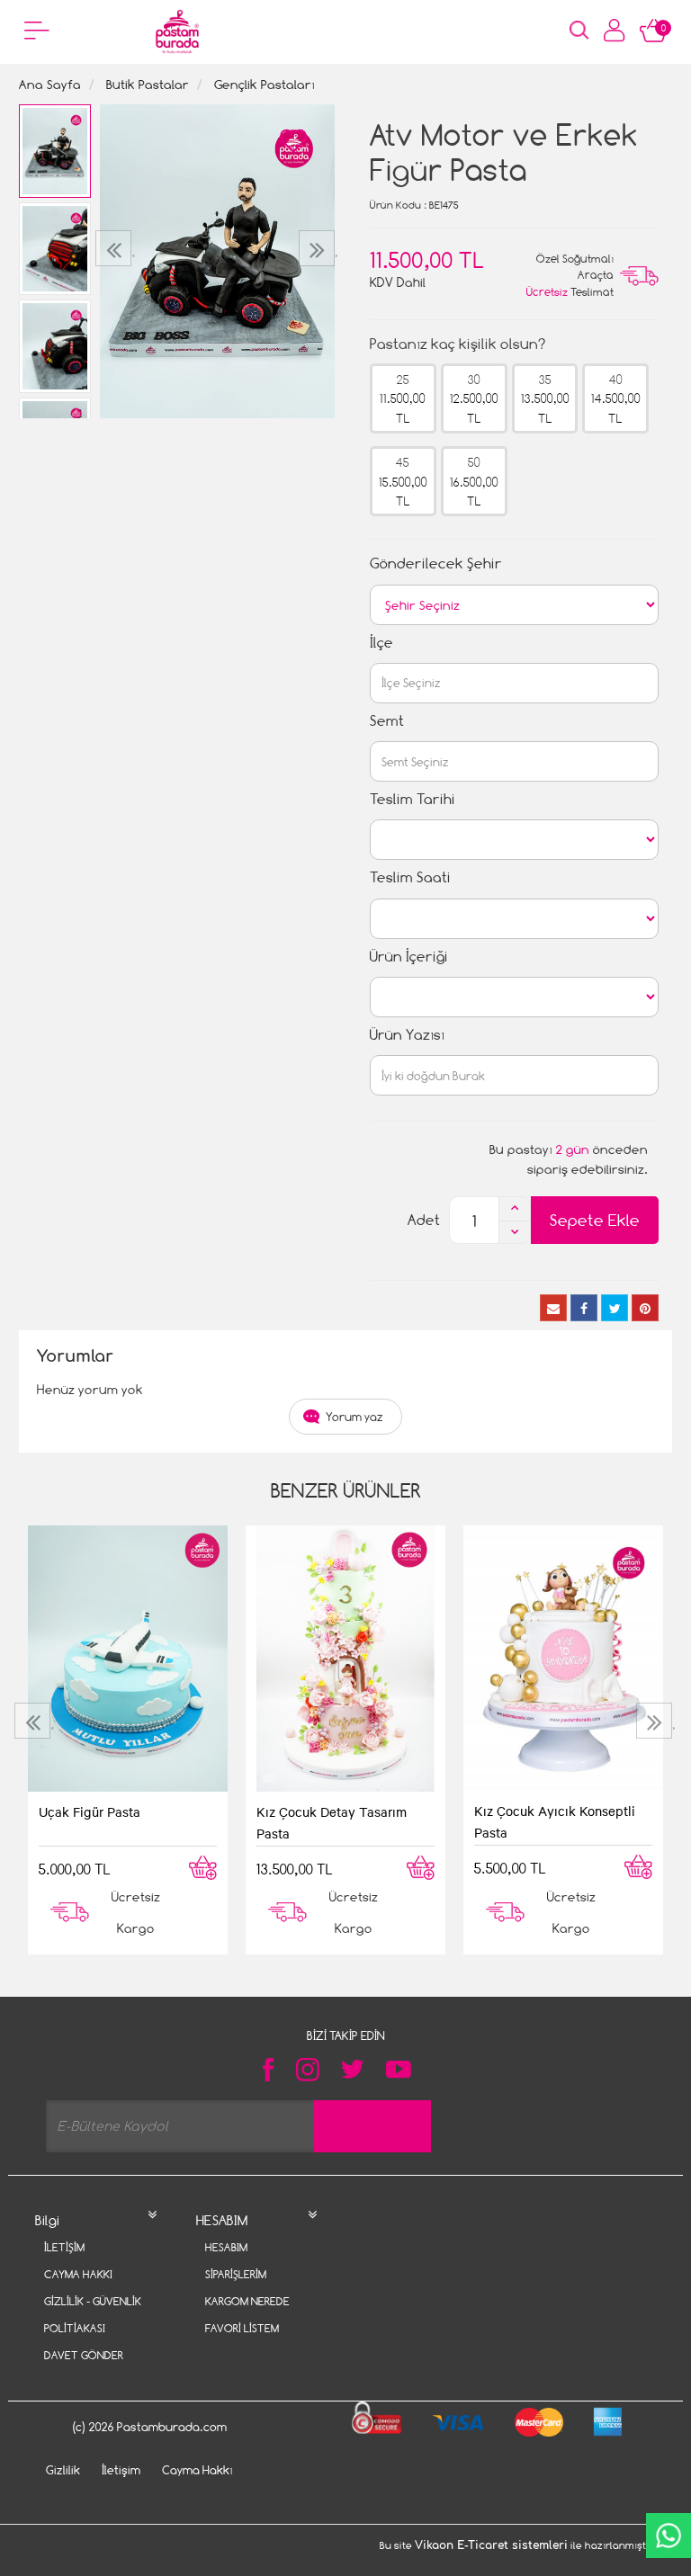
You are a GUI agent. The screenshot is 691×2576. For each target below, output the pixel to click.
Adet (424, 1220)
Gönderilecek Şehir (436, 563)
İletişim (64, 2247)
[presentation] (116, 248)
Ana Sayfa (50, 84)
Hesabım (226, 2247)
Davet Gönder (84, 2355)
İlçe (381, 643)
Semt (387, 721)
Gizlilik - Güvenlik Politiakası (93, 2315)
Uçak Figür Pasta (90, 1811)
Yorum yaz (354, 1417)
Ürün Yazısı (407, 1035)
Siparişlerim (236, 2274)
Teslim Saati (410, 877)
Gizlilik (63, 2470)
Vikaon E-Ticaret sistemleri (491, 2545)
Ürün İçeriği (409, 957)
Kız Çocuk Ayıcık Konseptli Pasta (555, 1821)
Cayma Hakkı (78, 2274)
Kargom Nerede (247, 2301)
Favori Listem (242, 2328)
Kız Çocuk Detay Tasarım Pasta (332, 1822)
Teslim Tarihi (413, 799)
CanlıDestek (669, 2536)
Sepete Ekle (595, 1220)
